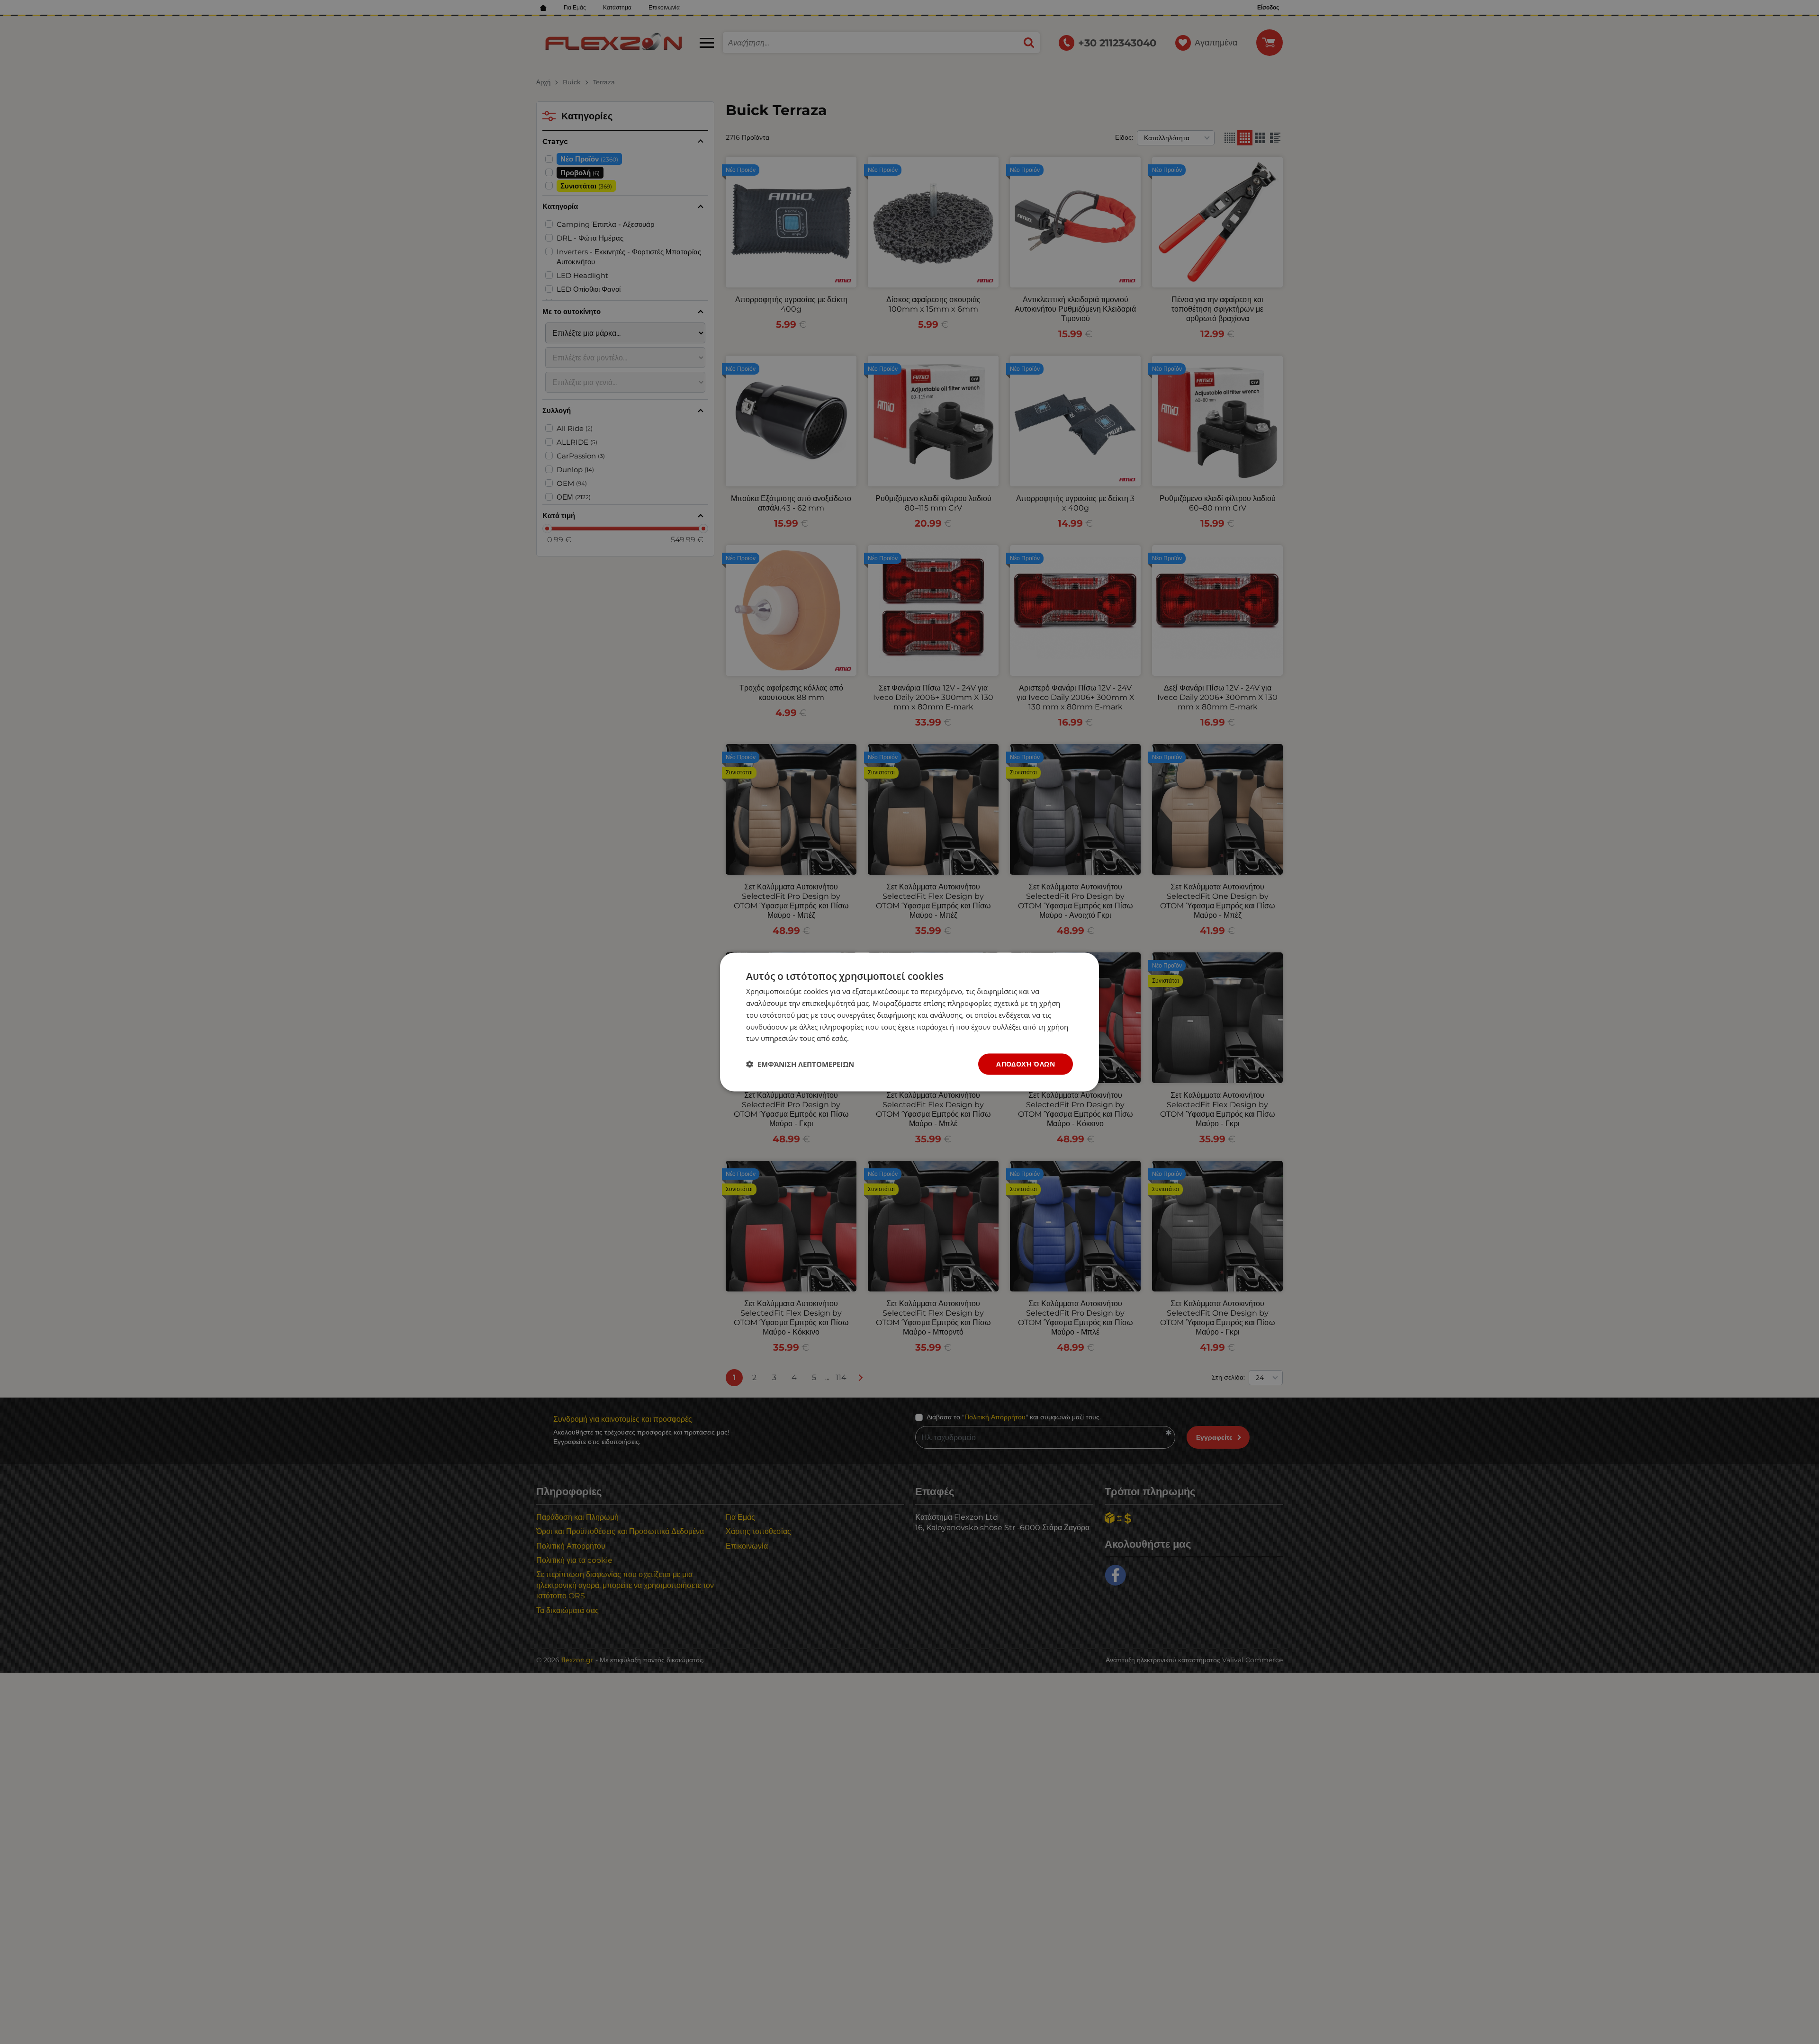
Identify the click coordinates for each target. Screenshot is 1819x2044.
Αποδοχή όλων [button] (1026, 1064)
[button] (800, 1064)
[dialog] (909, 1022)
